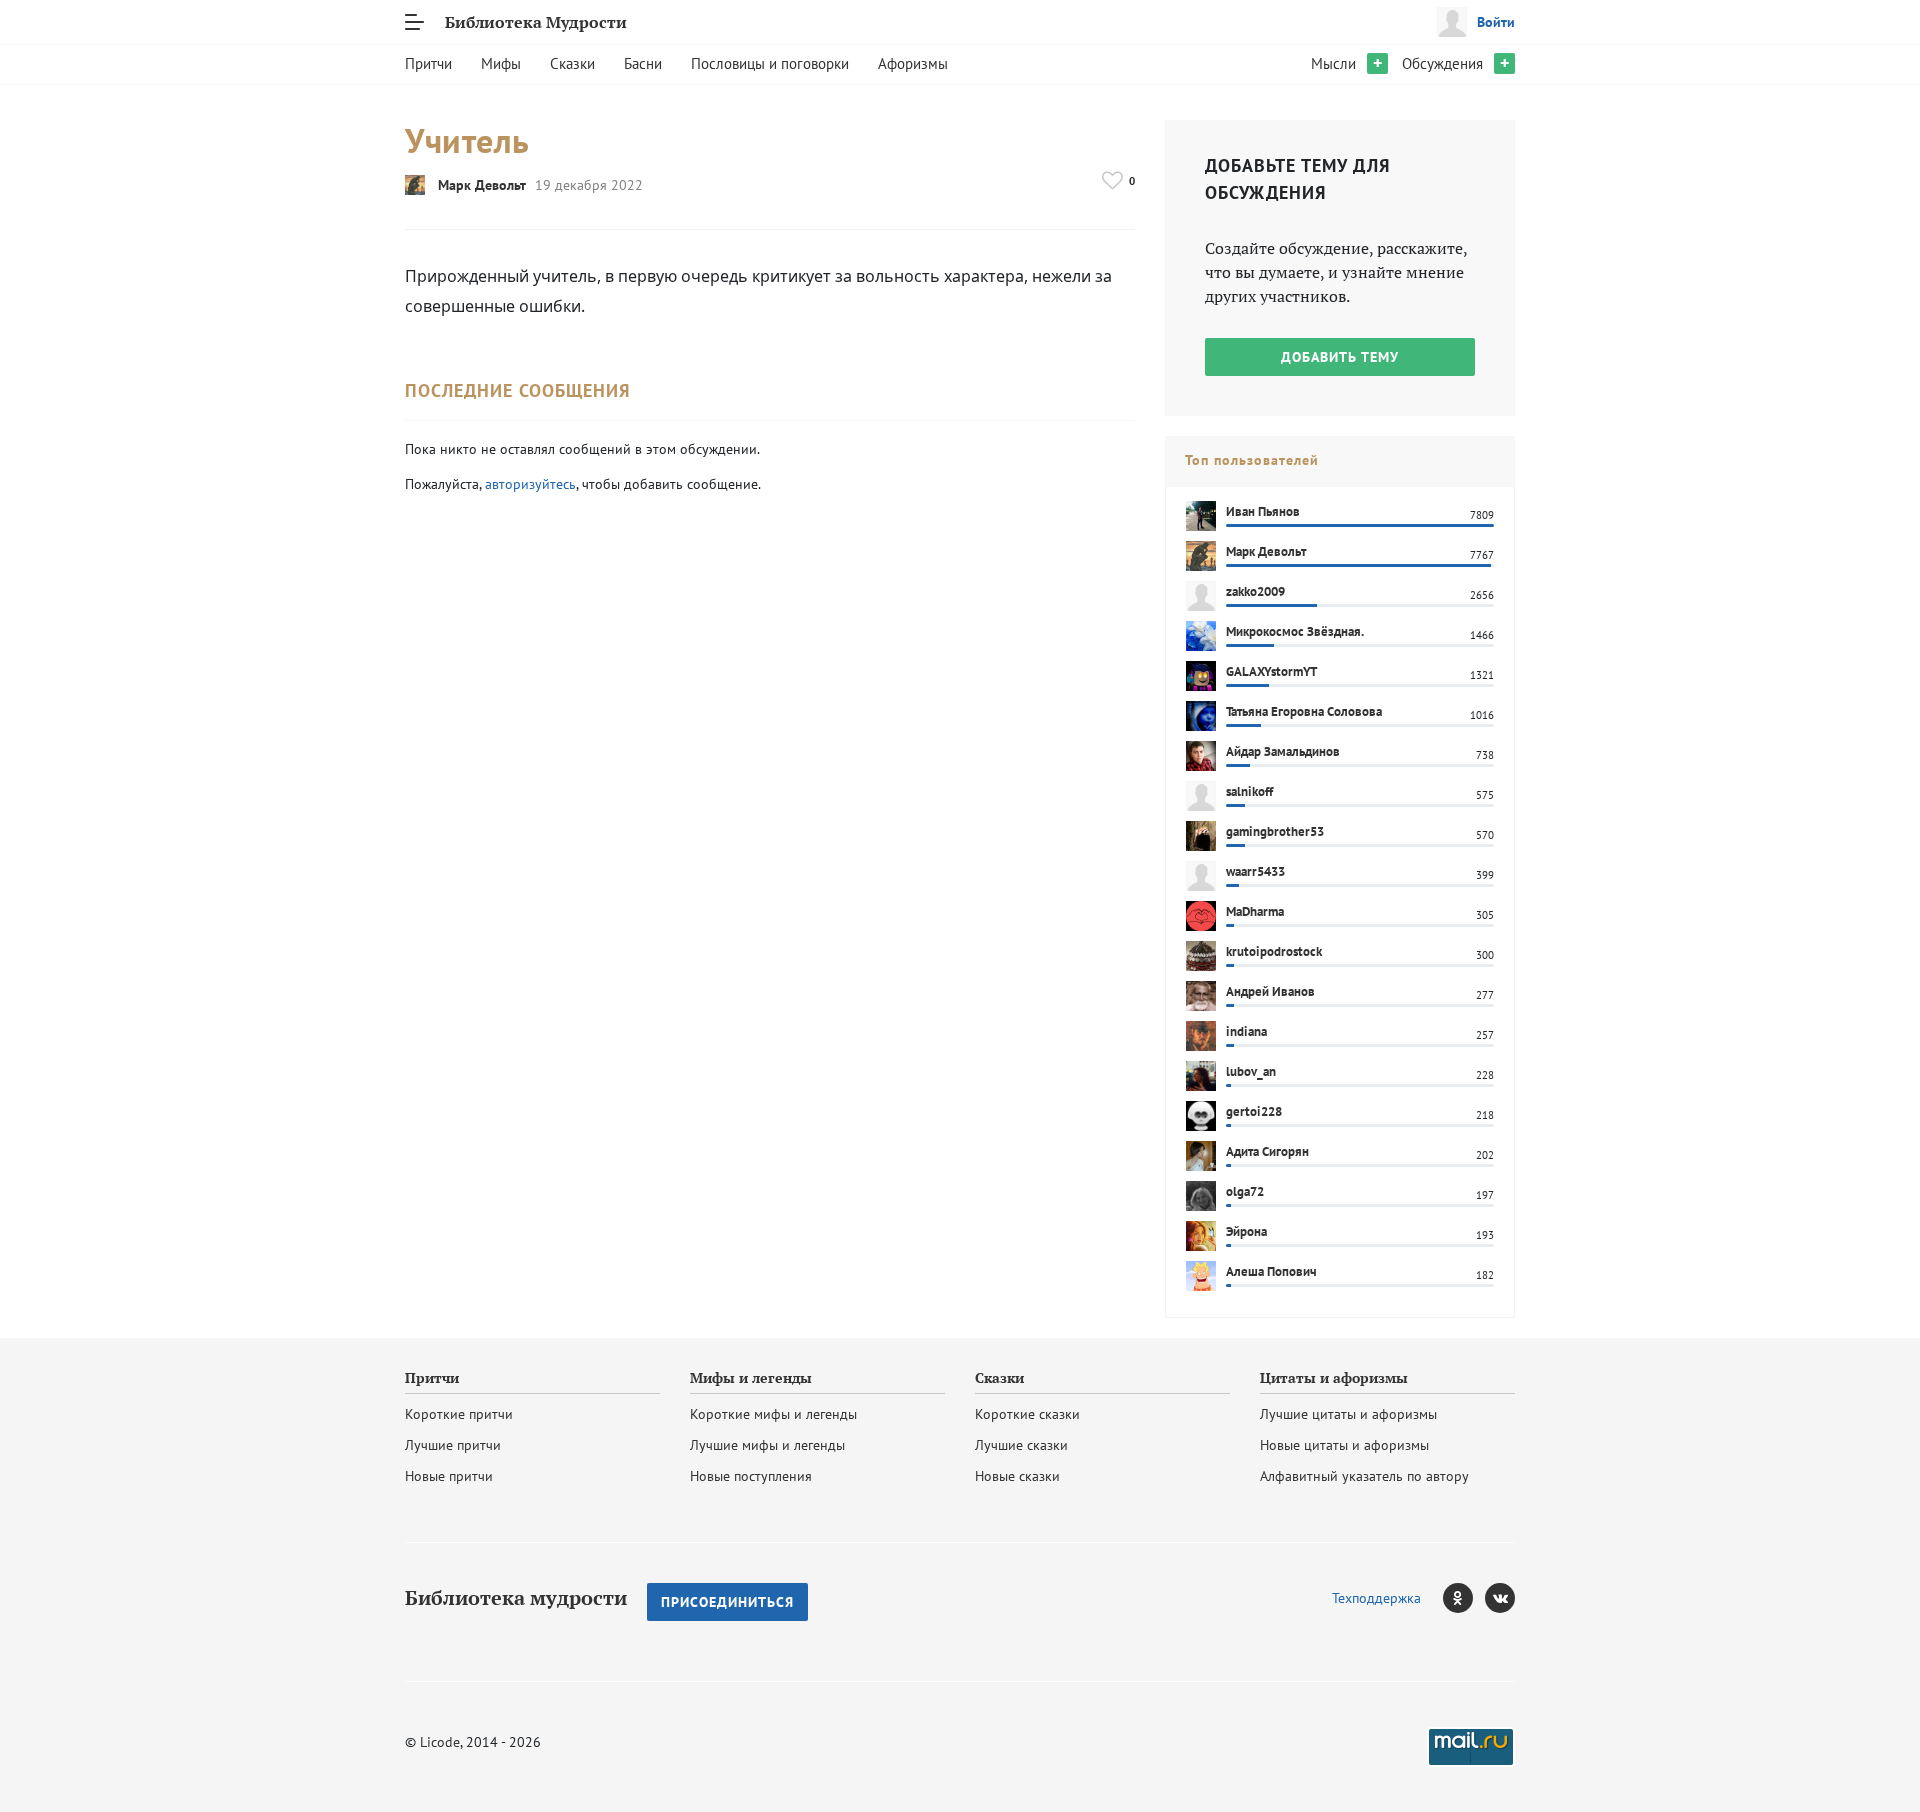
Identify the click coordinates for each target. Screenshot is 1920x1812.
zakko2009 (1255, 591)
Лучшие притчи (453, 1445)
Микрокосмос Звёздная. (1295, 631)
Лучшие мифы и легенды (767, 1445)
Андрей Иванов (1270, 991)
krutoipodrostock (1274, 951)
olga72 (1245, 1191)
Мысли (1333, 63)
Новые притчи (449, 1476)
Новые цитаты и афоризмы (1344, 1445)
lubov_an (1251, 1071)
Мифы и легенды (751, 1378)
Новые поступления (751, 1476)
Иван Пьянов (1263, 511)
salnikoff (1249, 791)
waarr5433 (1255, 871)
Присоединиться (727, 1602)
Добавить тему (1340, 357)
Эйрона (1246, 1231)
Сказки (572, 63)
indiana (1246, 1031)
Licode (440, 1742)
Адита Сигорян (1267, 1151)
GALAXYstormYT (1271, 671)
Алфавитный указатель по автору (1364, 1476)
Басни (643, 63)
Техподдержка (1376, 1598)
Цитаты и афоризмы (1334, 1378)
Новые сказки (1017, 1476)
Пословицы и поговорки (770, 63)
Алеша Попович (1271, 1271)
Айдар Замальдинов (1283, 751)
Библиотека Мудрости (536, 22)
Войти (1496, 22)
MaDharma (1255, 911)
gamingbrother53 (1275, 831)
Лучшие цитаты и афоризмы (1348, 1414)
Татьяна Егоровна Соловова (1304, 711)
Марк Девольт (482, 185)
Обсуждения (1442, 63)
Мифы (501, 63)
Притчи (428, 63)
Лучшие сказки (1021, 1445)
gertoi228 (1254, 1111)
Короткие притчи (459, 1414)
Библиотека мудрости (516, 1598)
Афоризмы (913, 63)
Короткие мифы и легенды (773, 1414)
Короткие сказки (1027, 1414)
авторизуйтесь (530, 484)
